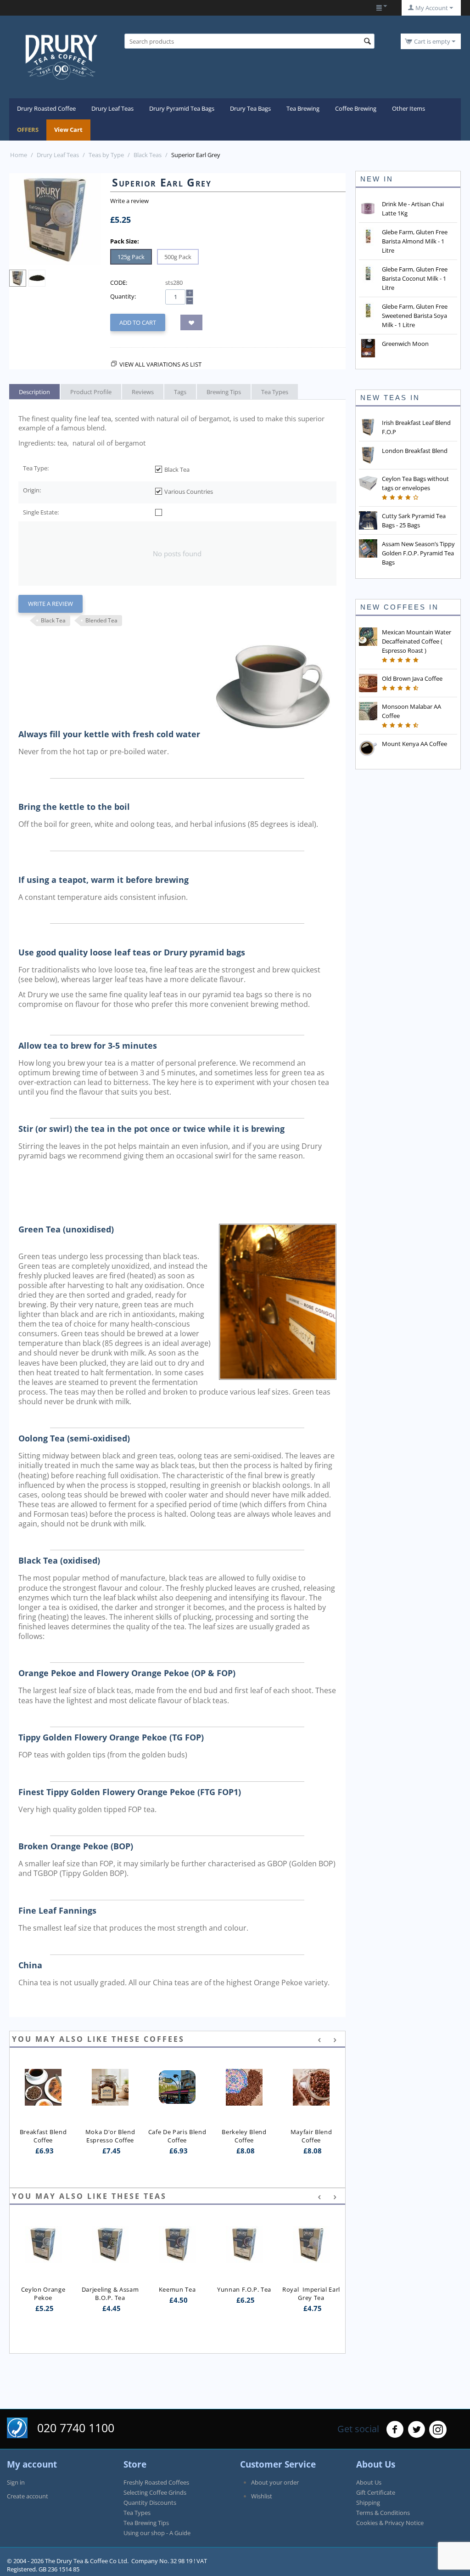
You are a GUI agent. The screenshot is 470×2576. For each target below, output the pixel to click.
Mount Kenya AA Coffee (414, 744)
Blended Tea (101, 620)
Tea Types (137, 2513)
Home (19, 155)
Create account (28, 2496)
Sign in (16, 2482)
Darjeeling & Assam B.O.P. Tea (44, 2294)
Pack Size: (125, 241)
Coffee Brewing (356, 108)
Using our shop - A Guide (157, 2533)
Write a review (129, 201)
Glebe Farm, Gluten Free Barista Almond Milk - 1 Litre (415, 241)
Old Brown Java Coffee (412, 678)
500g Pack (178, 257)
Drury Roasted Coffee (46, 108)
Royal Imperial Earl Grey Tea (245, 2294)
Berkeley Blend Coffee (245, 2136)
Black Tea (53, 620)
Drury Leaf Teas (112, 108)
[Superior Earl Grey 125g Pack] (55, 219)
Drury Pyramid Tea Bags (182, 108)
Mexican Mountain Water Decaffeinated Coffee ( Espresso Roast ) (417, 641)
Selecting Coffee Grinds (155, 2492)
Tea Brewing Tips (146, 2523)
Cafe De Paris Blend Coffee (178, 2136)
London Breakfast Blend (415, 451)
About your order (275, 2482)
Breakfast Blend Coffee (44, 2136)
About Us (369, 2482)
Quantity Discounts (150, 2503)
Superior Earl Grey (311, 2253)
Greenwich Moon (405, 344)
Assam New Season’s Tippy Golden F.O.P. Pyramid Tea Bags (418, 553)
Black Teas (148, 155)
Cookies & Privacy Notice (390, 2523)
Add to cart (138, 322)
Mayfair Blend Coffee (312, 2136)
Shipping (368, 2503)
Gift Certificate (376, 2492)
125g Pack (131, 257)
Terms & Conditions (383, 2513)
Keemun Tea (110, 2289)
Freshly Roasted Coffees (156, 2482)
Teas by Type (106, 155)
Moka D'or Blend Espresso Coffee (111, 2136)
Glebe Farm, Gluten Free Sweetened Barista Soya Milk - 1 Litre (415, 316)
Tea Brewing (303, 108)
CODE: (119, 282)
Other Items (408, 108)
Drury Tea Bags (250, 108)
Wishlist (262, 2496)
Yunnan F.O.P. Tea (177, 2289)
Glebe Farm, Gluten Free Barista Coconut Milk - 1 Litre (415, 278)
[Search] (368, 42)
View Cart (68, 130)
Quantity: (123, 296)
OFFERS (28, 130)
